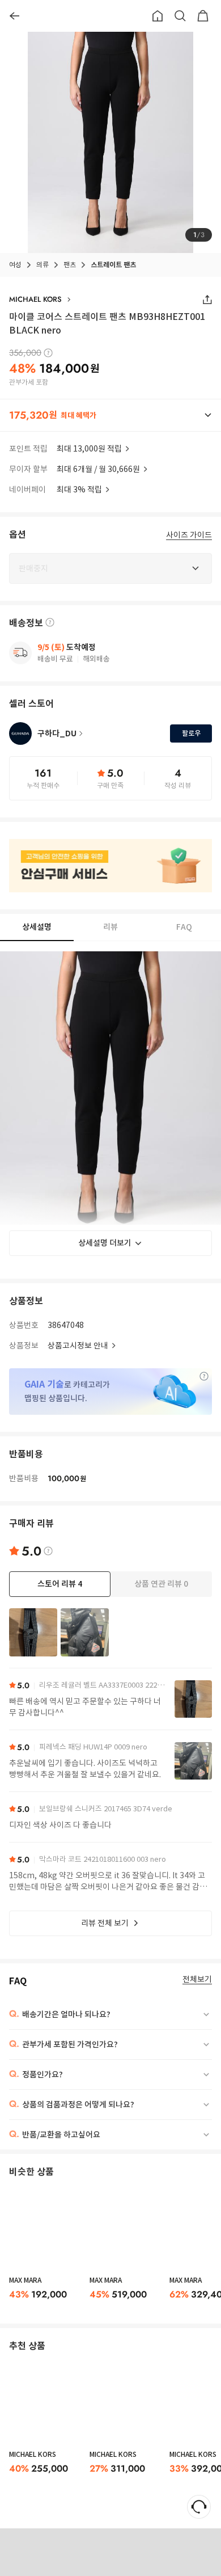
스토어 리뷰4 (60, 1584)
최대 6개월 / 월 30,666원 (98, 469)
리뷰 (110, 927)
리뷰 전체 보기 (105, 1923)
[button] (110, 415)
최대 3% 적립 (79, 490)
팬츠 (70, 265)
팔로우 (191, 733)
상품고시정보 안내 (78, 1346)
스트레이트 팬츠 (113, 265)
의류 (42, 265)
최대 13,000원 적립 (89, 449)
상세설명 (37, 927)
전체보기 (197, 1980)
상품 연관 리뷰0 (161, 1584)
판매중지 (120, 2552)
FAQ (184, 927)
